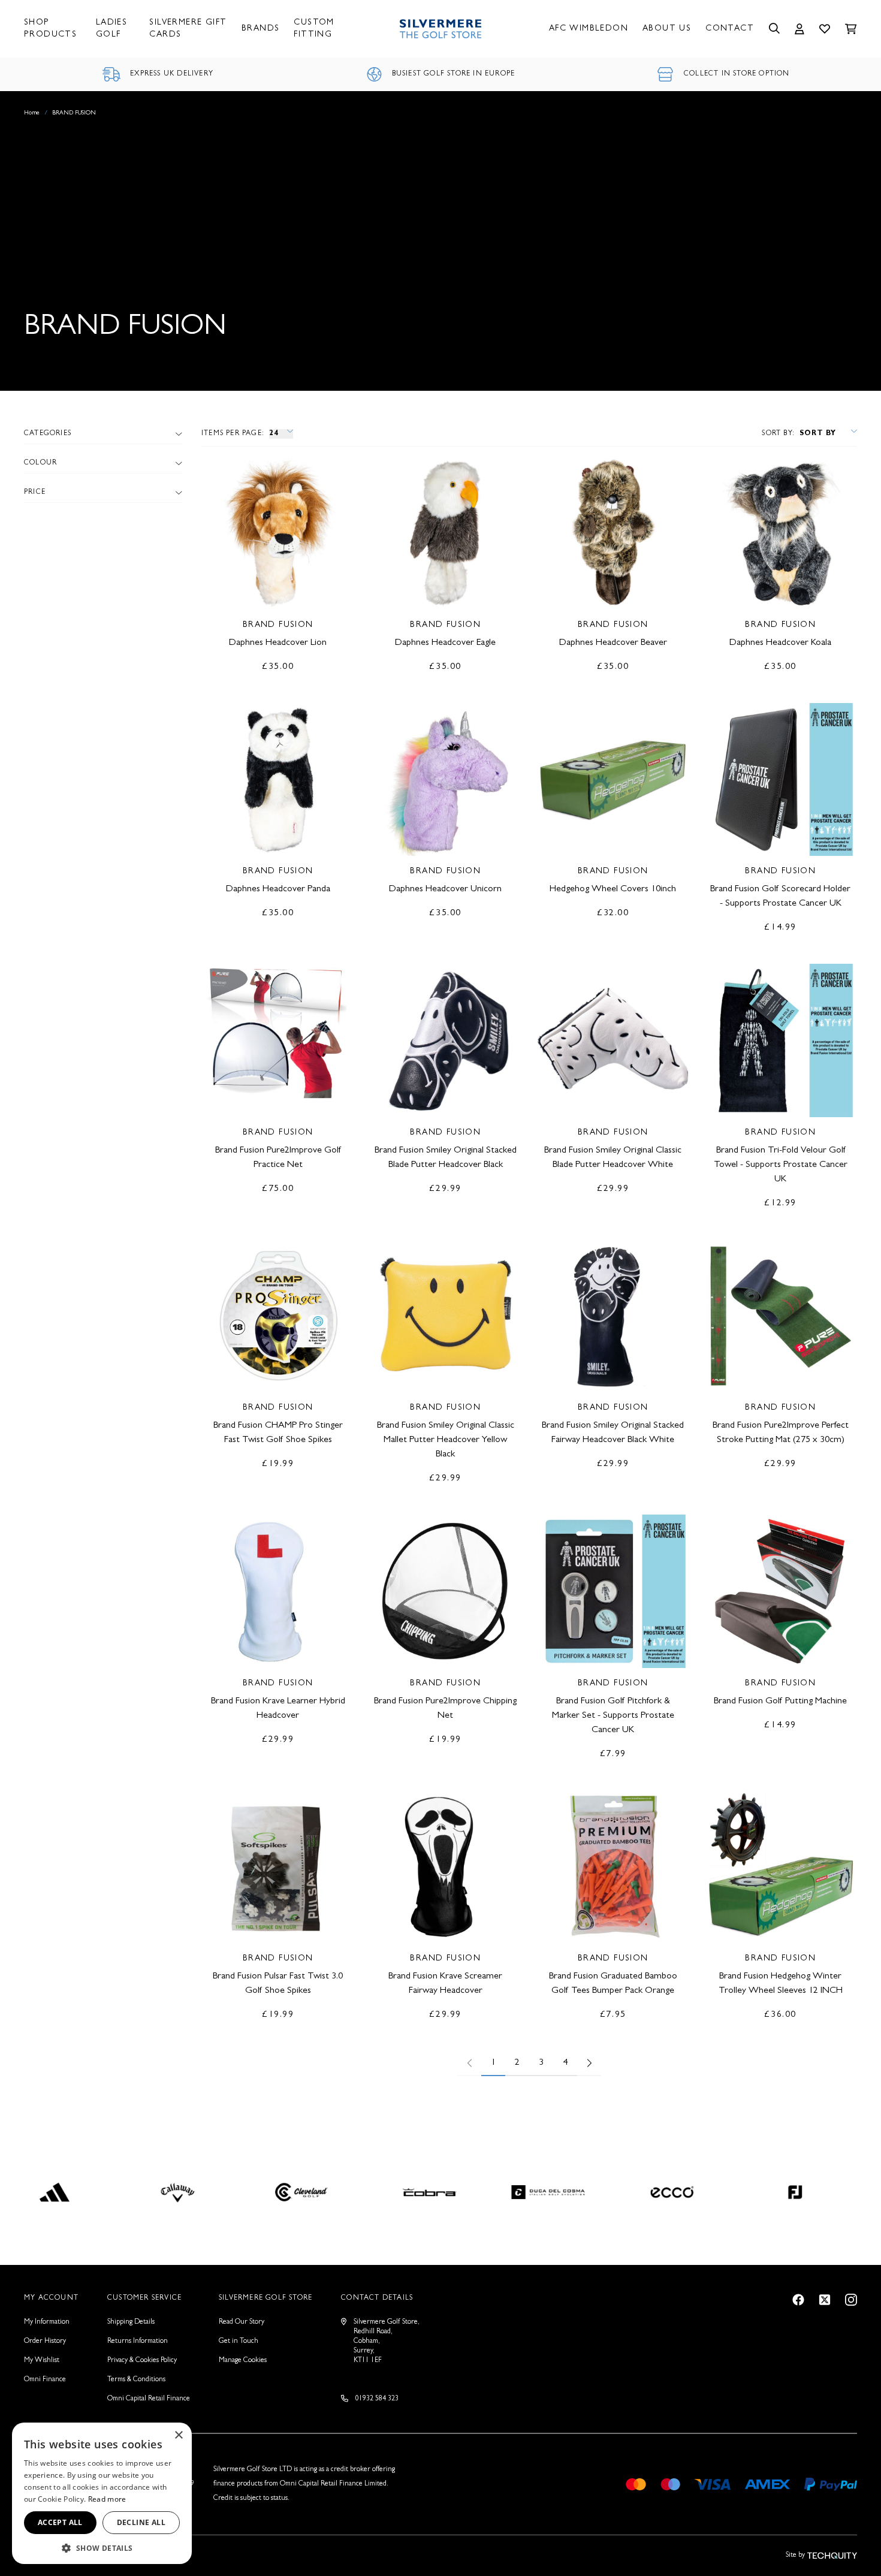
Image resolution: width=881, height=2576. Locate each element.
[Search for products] (774, 29)
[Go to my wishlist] (825, 29)
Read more (107, 2499)
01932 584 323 (377, 2399)
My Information (47, 2322)
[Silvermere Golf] (441, 29)
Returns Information (138, 2342)
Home (32, 113)
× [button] (178, 2435)
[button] (102, 2547)
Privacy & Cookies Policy (142, 2361)
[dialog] (102, 2493)
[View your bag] (851, 29)
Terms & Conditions (136, 2380)
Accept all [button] (60, 2522)
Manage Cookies (243, 2361)
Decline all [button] (141, 2522)
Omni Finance (45, 2380)
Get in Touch (239, 2342)
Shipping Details (131, 2322)
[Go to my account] (799, 29)
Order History (45, 2342)
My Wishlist (42, 2361)
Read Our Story (242, 2322)
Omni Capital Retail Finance (149, 2399)
